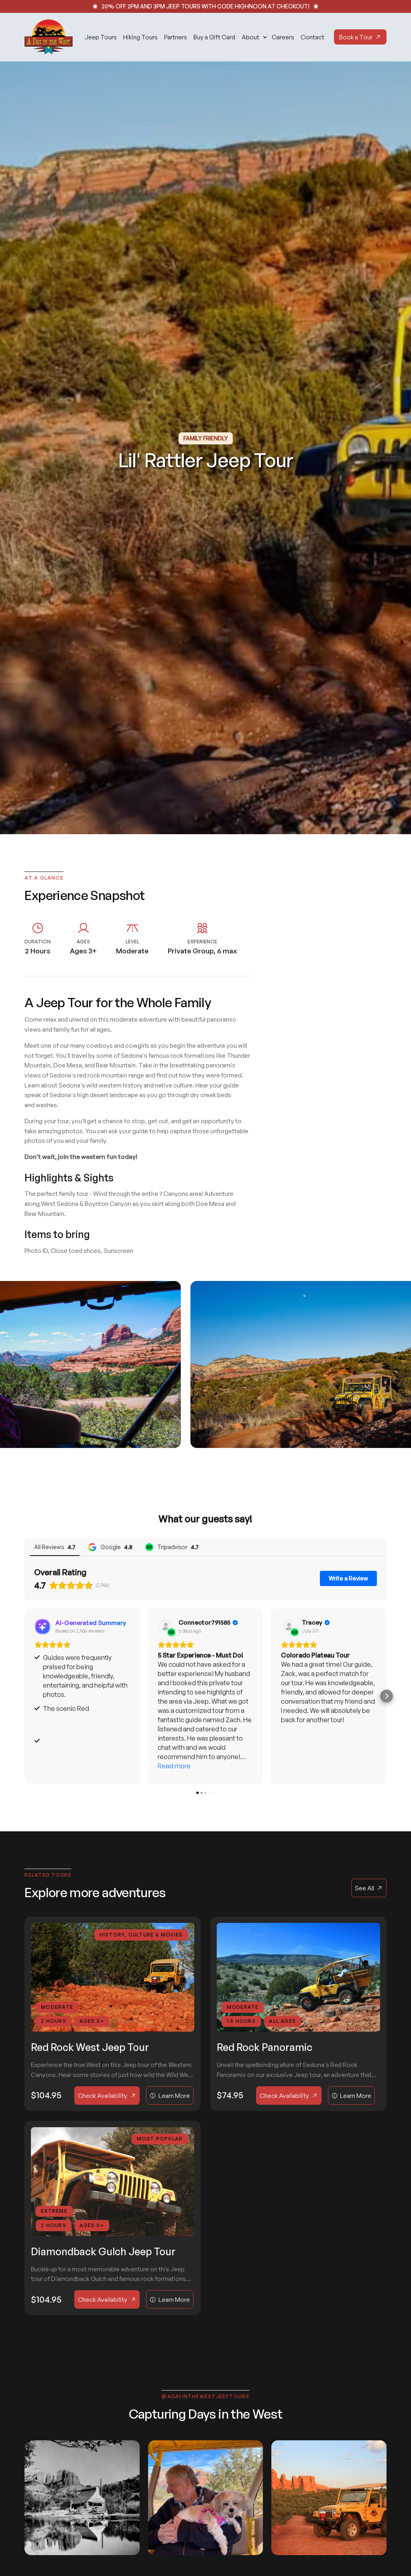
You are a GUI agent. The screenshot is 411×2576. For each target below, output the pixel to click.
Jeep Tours (101, 37)
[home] (49, 37)
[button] (253, 37)
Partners (176, 37)
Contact (312, 37)
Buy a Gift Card (214, 37)
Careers (283, 37)
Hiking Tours (140, 37)
